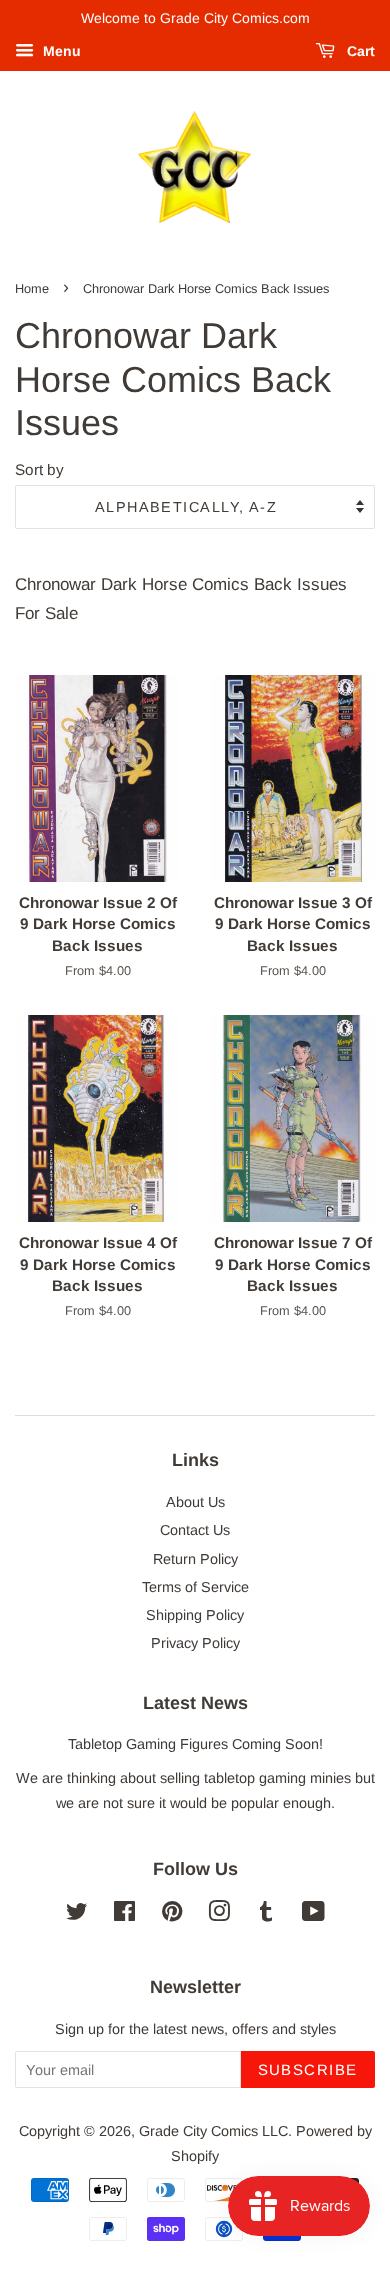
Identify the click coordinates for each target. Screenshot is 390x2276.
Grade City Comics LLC (213, 2131)
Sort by (39, 469)
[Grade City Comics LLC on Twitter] (77, 1915)
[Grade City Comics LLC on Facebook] (124, 1915)
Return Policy (195, 1559)
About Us (195, 1502)
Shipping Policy (195, 1615)
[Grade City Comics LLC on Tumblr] (266, 1915)
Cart (359, 51)
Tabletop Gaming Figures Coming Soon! (195, 1744)
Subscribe (308, 2069)
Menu (60, 51)
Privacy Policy (195, 1643)
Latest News (195, 1703)
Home (32, 288)
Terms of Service (195, 1587)
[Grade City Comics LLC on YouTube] (313, 1915)
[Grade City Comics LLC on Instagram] (219, 1915)
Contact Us (195, 1530)
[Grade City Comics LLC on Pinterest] (172, 1915)
